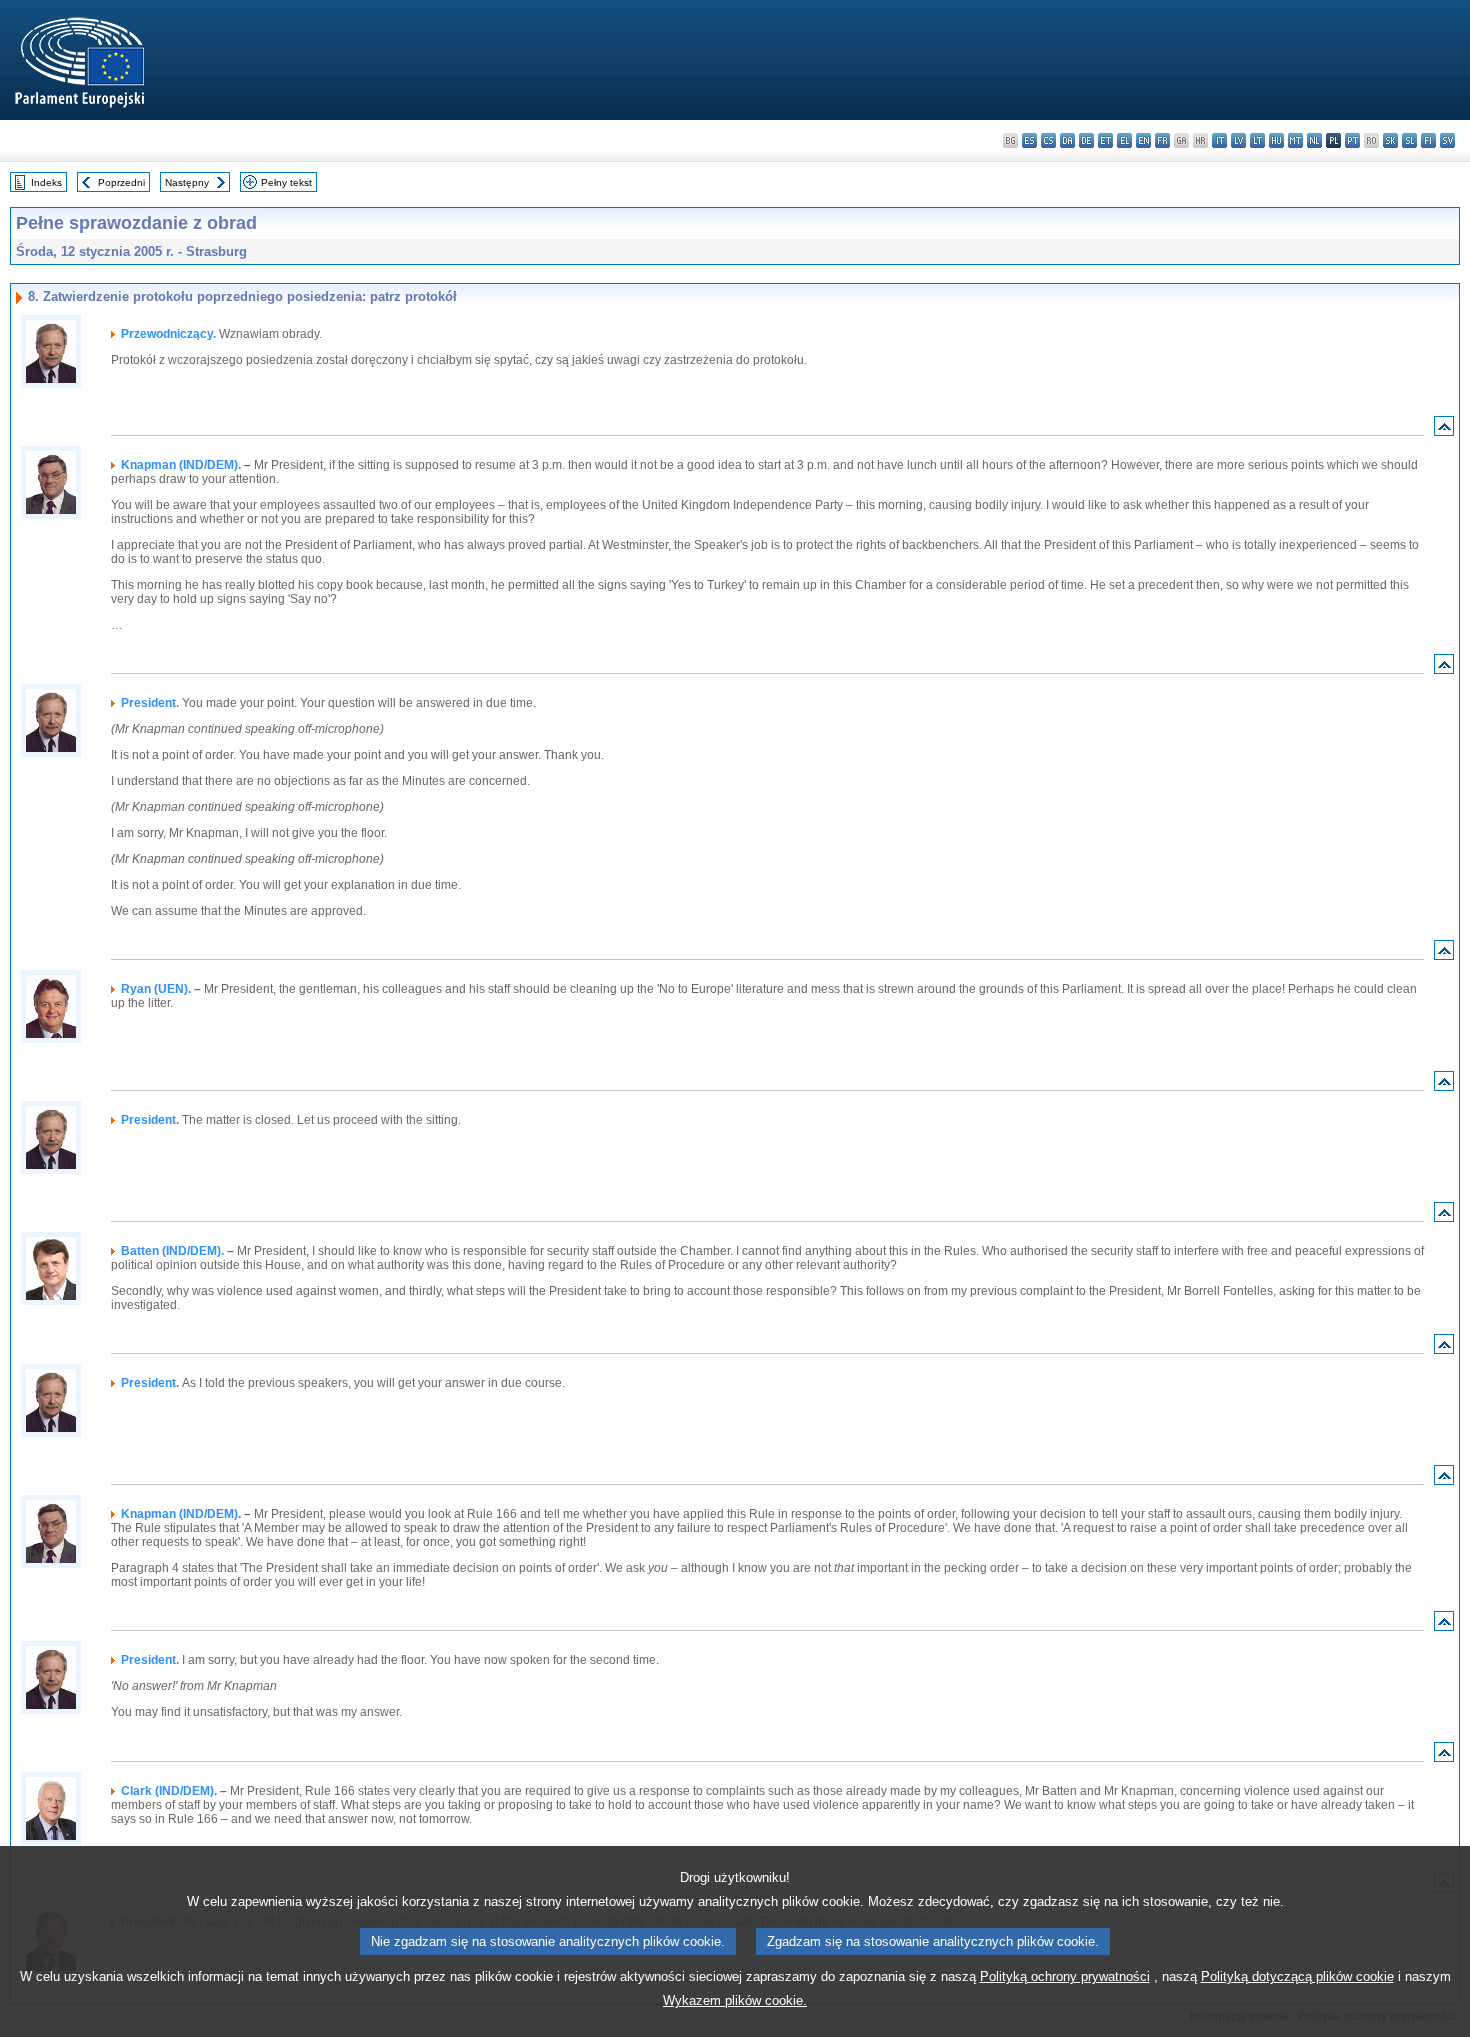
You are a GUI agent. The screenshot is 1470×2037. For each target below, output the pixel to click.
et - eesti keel (1105, 140)
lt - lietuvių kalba (1257, 140)
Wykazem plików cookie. (735, 2000)
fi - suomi (1428, 140)
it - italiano (1219, 140)
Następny (187, 182)
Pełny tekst (286, 182)
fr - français (1162, 140)
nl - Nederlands (1314, 140)
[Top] (1444, 430)
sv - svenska (1447, 140)
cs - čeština (1048, 140)
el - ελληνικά (1124, 140)
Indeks (46, 182)
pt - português (1352, 140)
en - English (1143, 140)
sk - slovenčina (1390, 140)
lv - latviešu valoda (1238, 140)
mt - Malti (1295, 140)
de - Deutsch (1086, 140)
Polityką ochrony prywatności (1065, 1976)
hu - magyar (1276, 140)
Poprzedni (121, 182)
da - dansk (1067, 140)
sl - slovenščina (1409, 140)
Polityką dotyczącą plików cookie (1297, 1976)
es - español (1029, 140)
